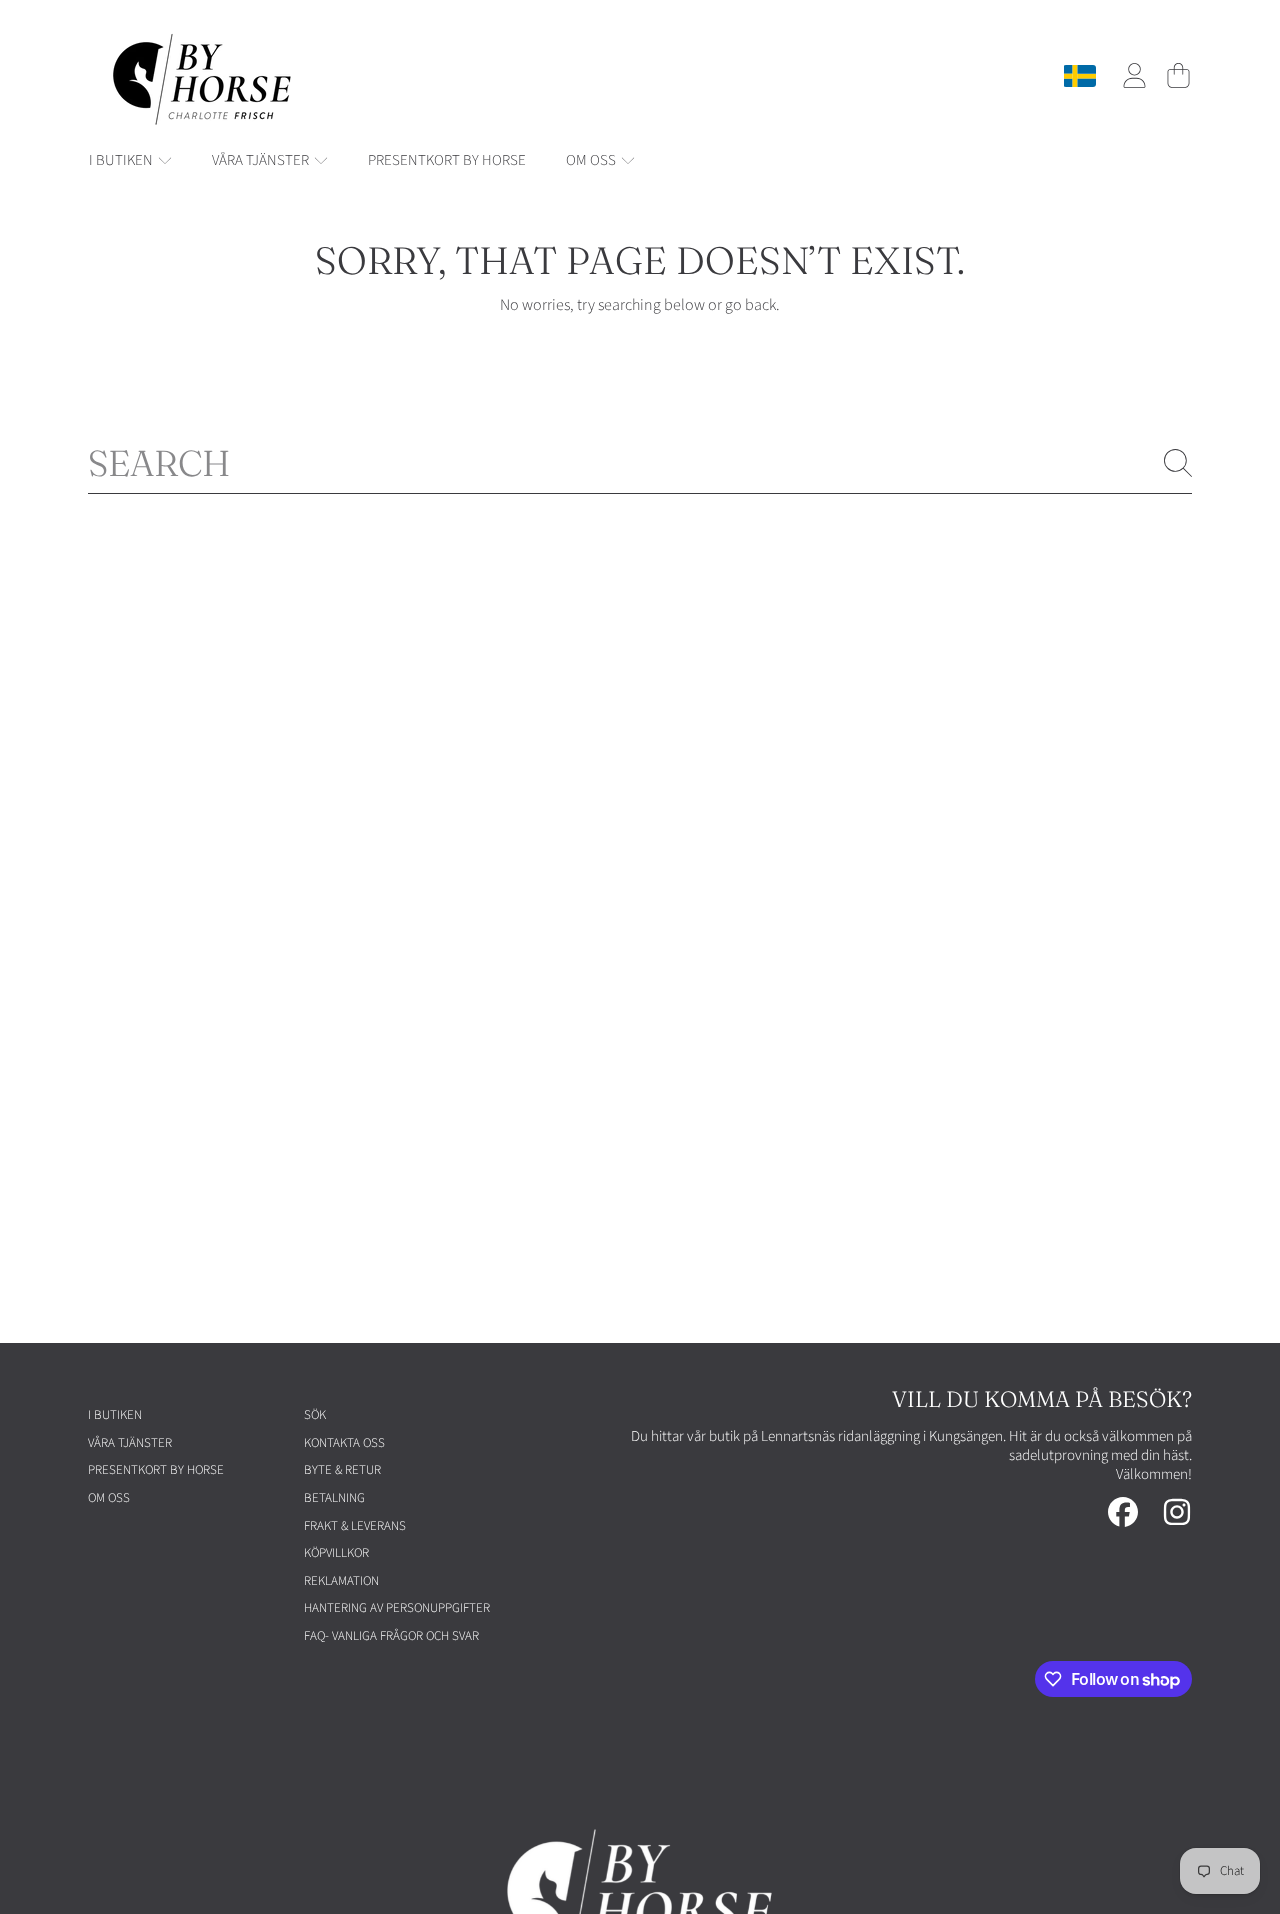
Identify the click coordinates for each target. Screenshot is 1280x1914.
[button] (1178, 76)
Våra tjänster (262, 160)
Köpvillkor (336, 1553)
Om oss (592, 160)
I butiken (122, 160)
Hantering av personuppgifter (397, 1608)
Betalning (334, 1498)
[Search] (1178, 463)
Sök (315, 1415)
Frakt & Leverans (355, 1526)
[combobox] (640, 463)
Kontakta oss (344, 1443)
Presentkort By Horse (156, 1470)
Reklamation (341, 1581)
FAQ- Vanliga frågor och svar (391, 1636)
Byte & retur (342, 1470)
